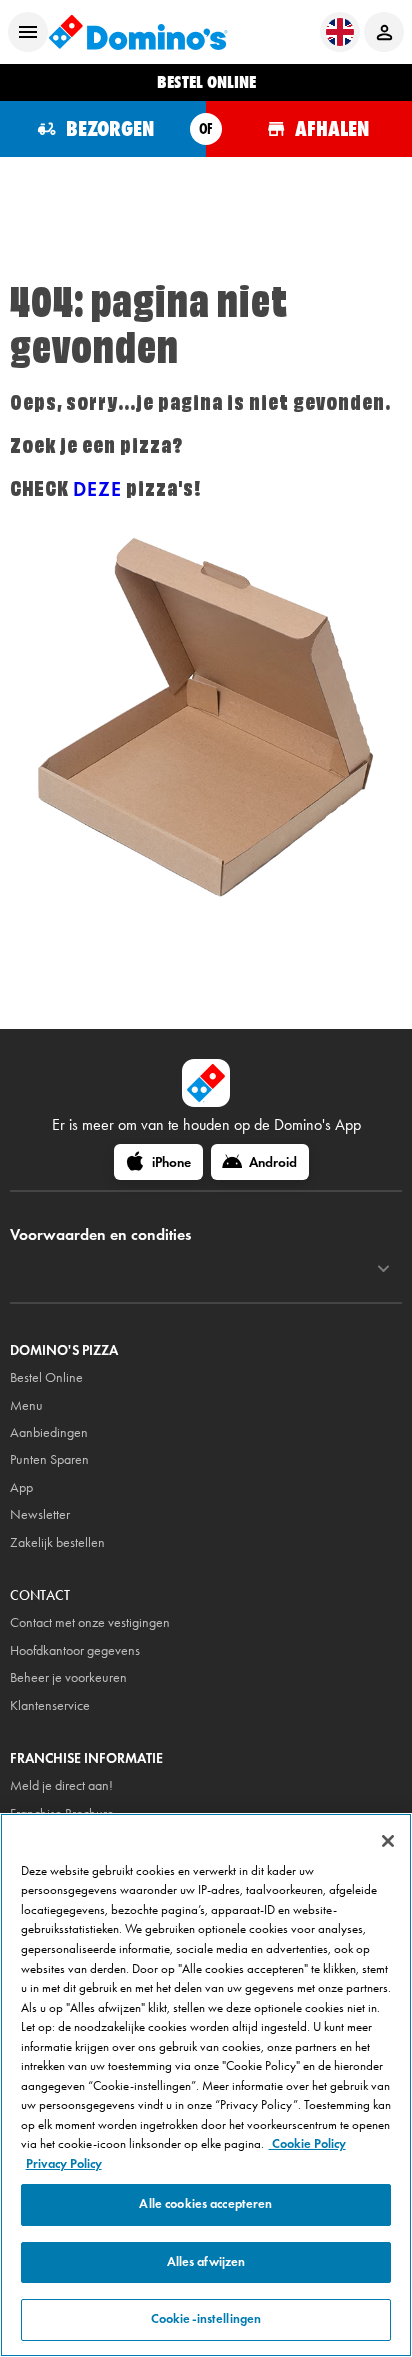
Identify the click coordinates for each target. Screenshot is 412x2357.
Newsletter (40, 1514)
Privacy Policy (64, 2164)
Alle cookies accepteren (205, 2204)
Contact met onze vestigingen (90, 1622)
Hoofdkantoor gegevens (75, 1650)
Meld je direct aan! (61, 1785)
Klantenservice (50, 1705)
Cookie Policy (307, 2144)
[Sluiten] (388, 1841)
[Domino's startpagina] (138, 32)
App (21, 1487)
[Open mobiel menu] (28, 32)
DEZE (97, 489)
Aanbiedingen (49, 1432)
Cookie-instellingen (206, 2319)
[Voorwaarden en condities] (383, 1269)
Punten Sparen (49, 1459)
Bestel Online (46, 1377)
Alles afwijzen (206, 2262)
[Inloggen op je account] (384, 32)
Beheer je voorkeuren (68, 1677)
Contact (40, 1595)
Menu (26, 1405)
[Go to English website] (340, 32)
